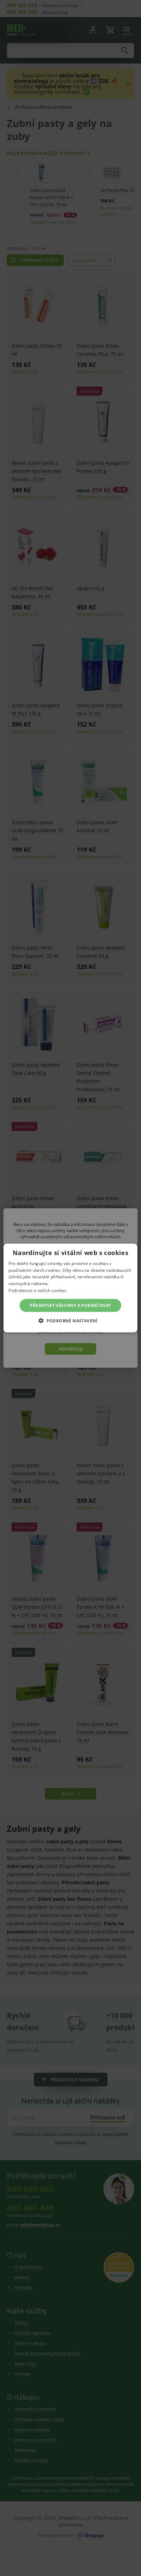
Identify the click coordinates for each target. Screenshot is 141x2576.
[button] (70, 1321)
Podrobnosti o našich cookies (37, 1290)
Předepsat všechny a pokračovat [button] (70, 1305)
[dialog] (70, 1288)
